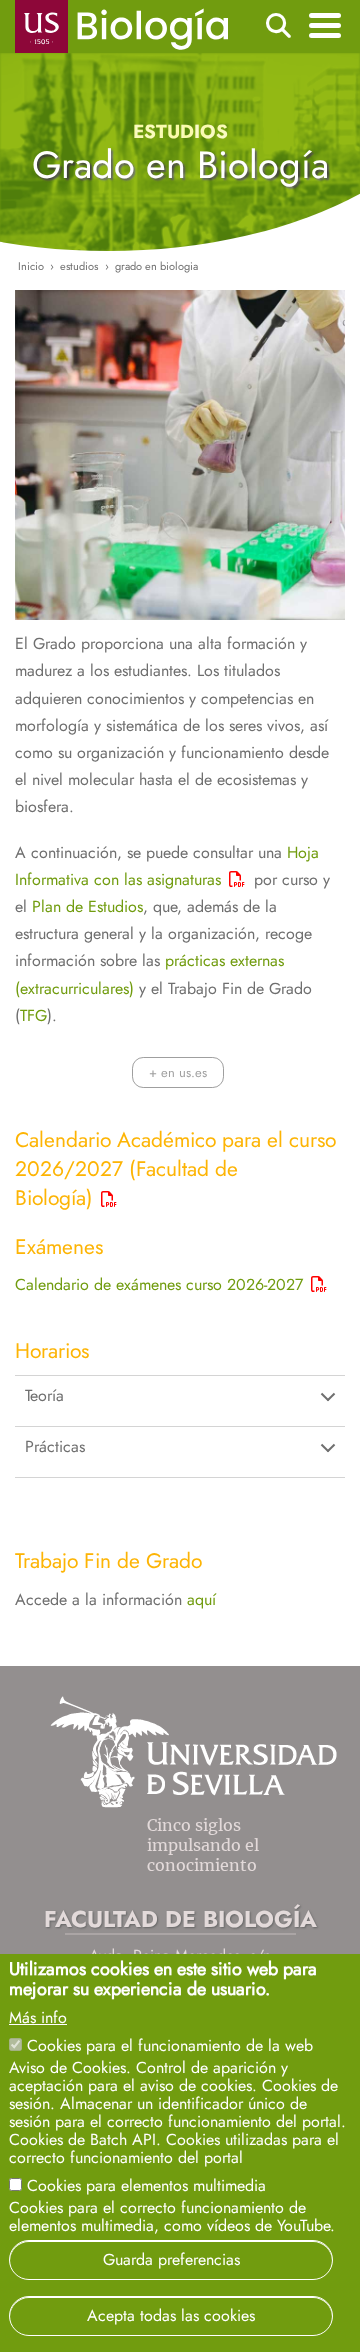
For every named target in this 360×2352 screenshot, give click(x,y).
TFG (33, 1015)
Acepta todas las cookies (171, 2315)
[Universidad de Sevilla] (193, 1802)
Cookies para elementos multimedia (146, 2185)
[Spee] (136, 988)
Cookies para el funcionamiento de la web (170, 2045)
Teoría (44, 1395)
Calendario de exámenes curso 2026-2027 (159, 1284)
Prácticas (55, 1446)
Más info (38, 2018)
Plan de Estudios (87, 906)
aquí (201, 1599)
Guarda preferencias (171, 2259)
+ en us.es (178, 1072)
